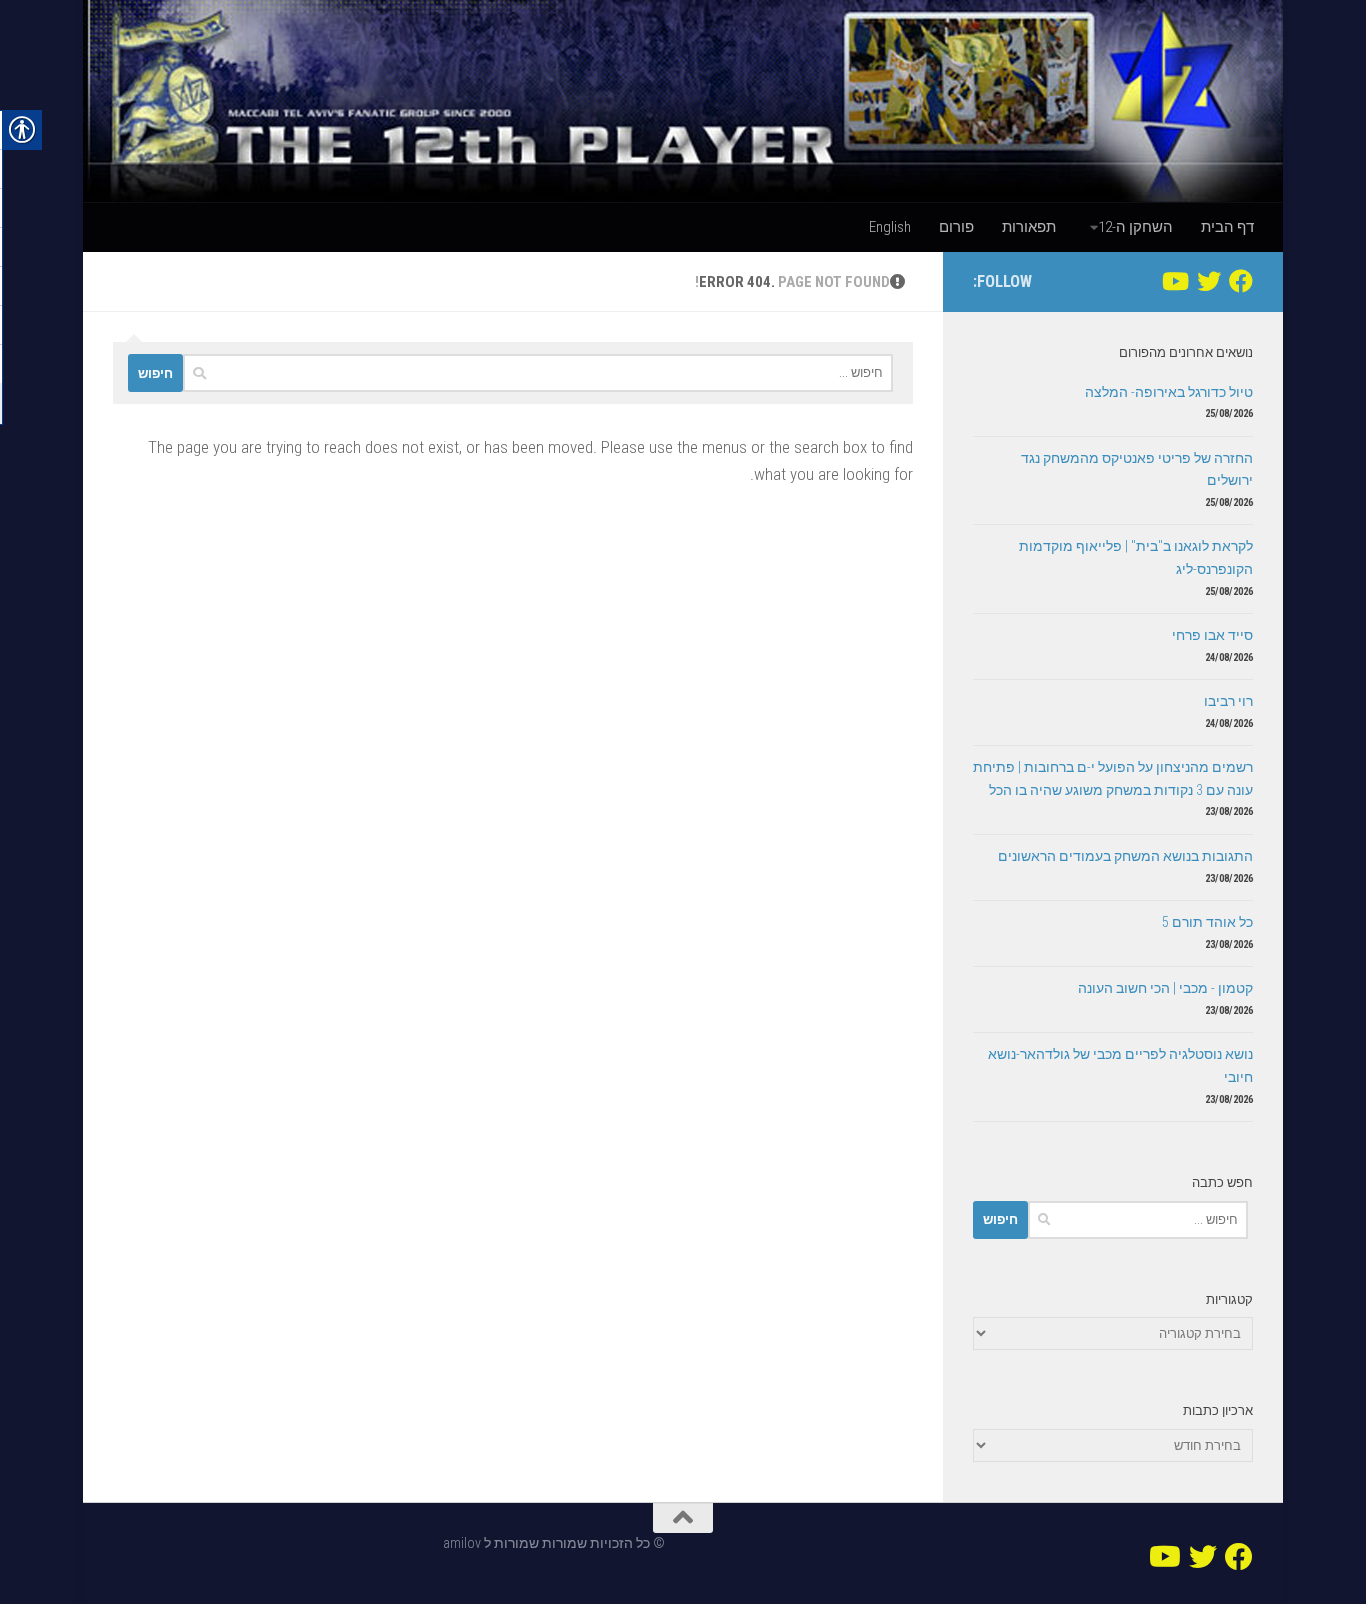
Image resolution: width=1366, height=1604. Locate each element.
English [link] (890, 227)
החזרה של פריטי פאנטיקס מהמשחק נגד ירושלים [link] (1137, 469)
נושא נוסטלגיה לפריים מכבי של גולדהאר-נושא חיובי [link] (1120, 1065)
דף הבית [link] (1227, 227)
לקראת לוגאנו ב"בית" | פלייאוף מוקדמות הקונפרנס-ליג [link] (1136, 557)
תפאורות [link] (1029, 227)
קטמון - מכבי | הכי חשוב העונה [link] (1165, 988)
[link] (683, 101)
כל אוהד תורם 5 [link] (1207, 922)
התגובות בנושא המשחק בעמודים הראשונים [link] (1125, 856)
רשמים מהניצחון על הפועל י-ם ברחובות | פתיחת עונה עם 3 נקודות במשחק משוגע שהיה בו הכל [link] (1113, 778)
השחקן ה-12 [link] (1135, 227)
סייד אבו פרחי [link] (1212, 635)
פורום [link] (956, 227)
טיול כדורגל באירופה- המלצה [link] (1169, 392)
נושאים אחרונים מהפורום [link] (1186, 352)
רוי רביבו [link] (1228, 701)
